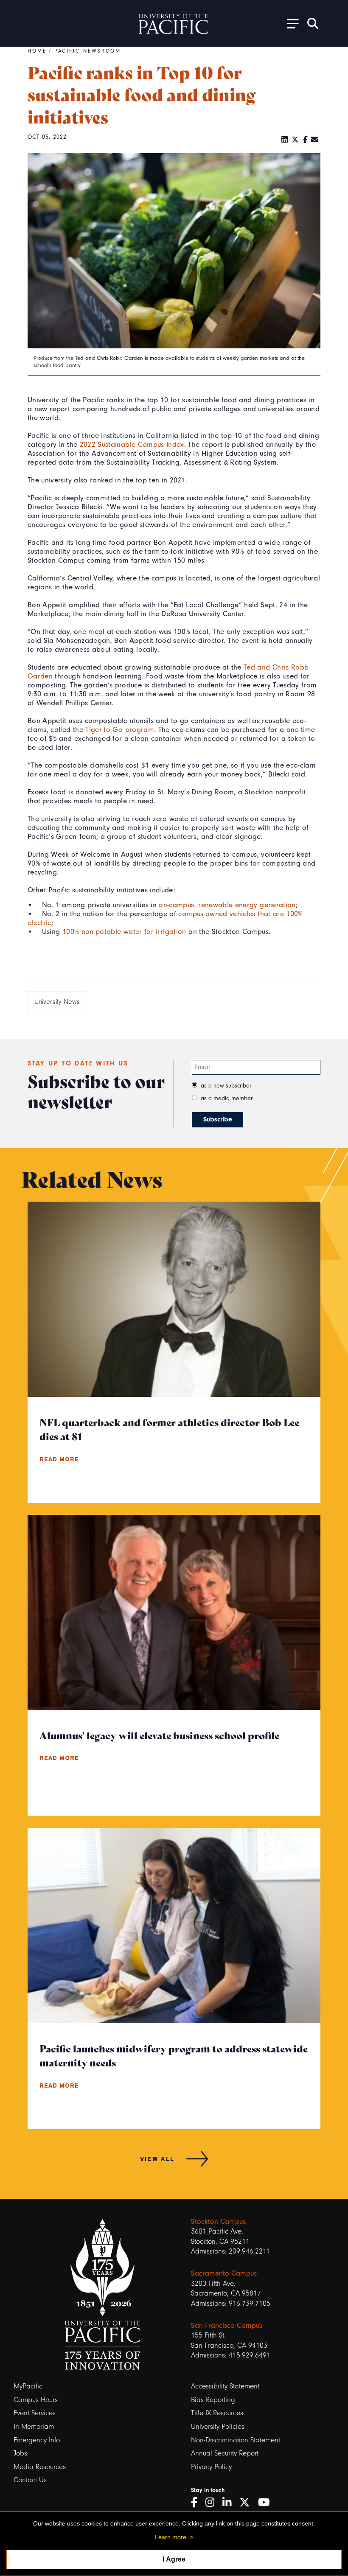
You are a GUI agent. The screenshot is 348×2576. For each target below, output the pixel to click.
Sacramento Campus (224, 2273)
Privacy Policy (211, 2467)
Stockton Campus (218, 2221)
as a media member (227, 1098)
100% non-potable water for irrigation (124, 931)
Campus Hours (36, 2400)
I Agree (174, 2559)
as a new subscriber (226, 1086)
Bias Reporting (213, 2400)
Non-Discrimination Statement (236, 2440)
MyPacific (28, 2386)
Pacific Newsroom (88, 51)
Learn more (171, 2537)
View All (157, 2158)
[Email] (315, 140)
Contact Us (30, 2480)
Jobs (20, 2453)
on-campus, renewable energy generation (227, 905)
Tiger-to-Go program (120, 729)
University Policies (218, 2426)
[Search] (313, 23)
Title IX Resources (217, 2413)
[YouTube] (267, 2503)
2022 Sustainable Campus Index (132, 444)
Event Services (35, 2413)
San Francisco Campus (227, 2325)
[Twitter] (295, 140)
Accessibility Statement (225, 2386)
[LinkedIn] (285, 140)
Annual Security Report (225, 2453)
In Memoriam (34, 2426)
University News (57, 1002)
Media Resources (40, 2467)
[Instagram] (213, 2503)
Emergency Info (37, 2440)
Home (37, 51)
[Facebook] (305, 140)
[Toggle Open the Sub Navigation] (290, 23)
